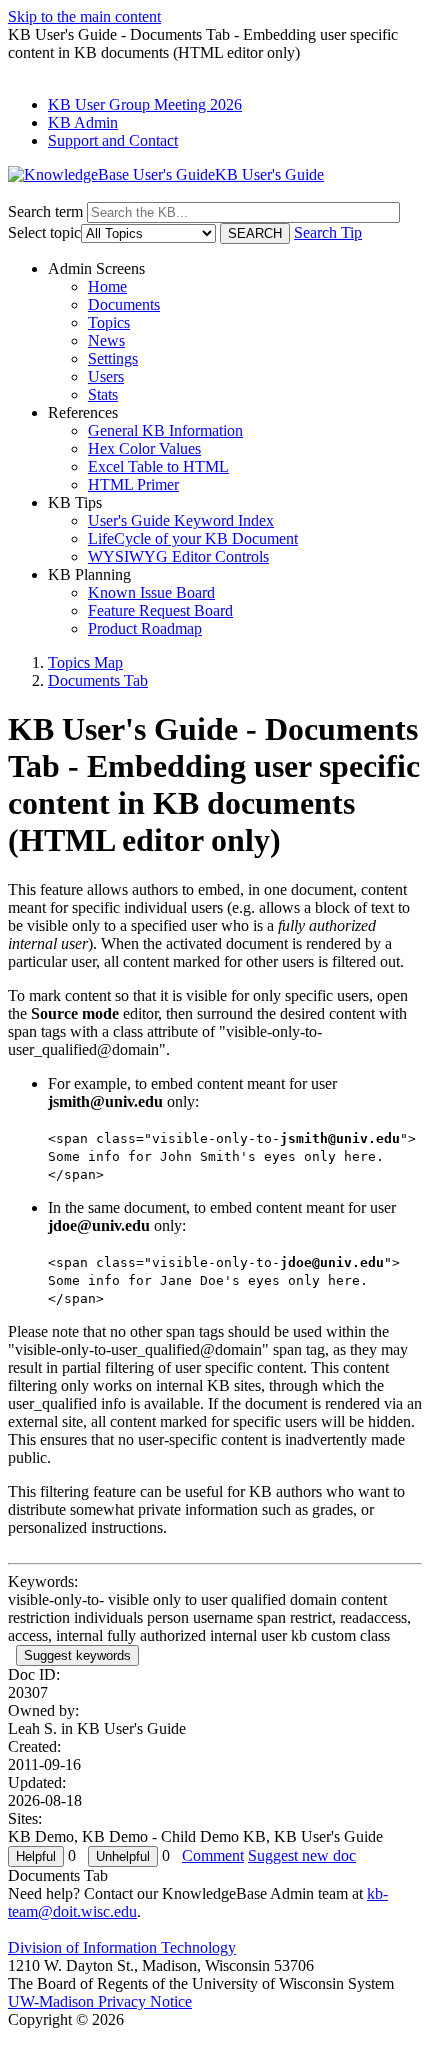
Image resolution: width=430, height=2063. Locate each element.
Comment (213, 1855)
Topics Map (85, 662)
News (106, 340)
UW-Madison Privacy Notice (100, 2001)
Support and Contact (113, 140)
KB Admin (83, 122)
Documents (124, 304)
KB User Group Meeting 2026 (145, 104)
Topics (109, 322)
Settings (113, 358)
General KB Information (165, 430)
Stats (103, 394)
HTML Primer (133, 484)
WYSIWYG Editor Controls (178, 556)
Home (107, 286)
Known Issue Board (151, 592)
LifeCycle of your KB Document (193, 538)
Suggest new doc (302, 1855)
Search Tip (328, 232)
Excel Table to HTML (158, 466)
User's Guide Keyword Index (181, 520)
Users (106, 376)
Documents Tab (98, 680)
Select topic (44, 232)
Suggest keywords (77, 1655)
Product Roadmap (145, 628)
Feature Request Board (160, 610)
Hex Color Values (144, 448)
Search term (45, 211)
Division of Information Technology (122, 1947)
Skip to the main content (84, 16)
